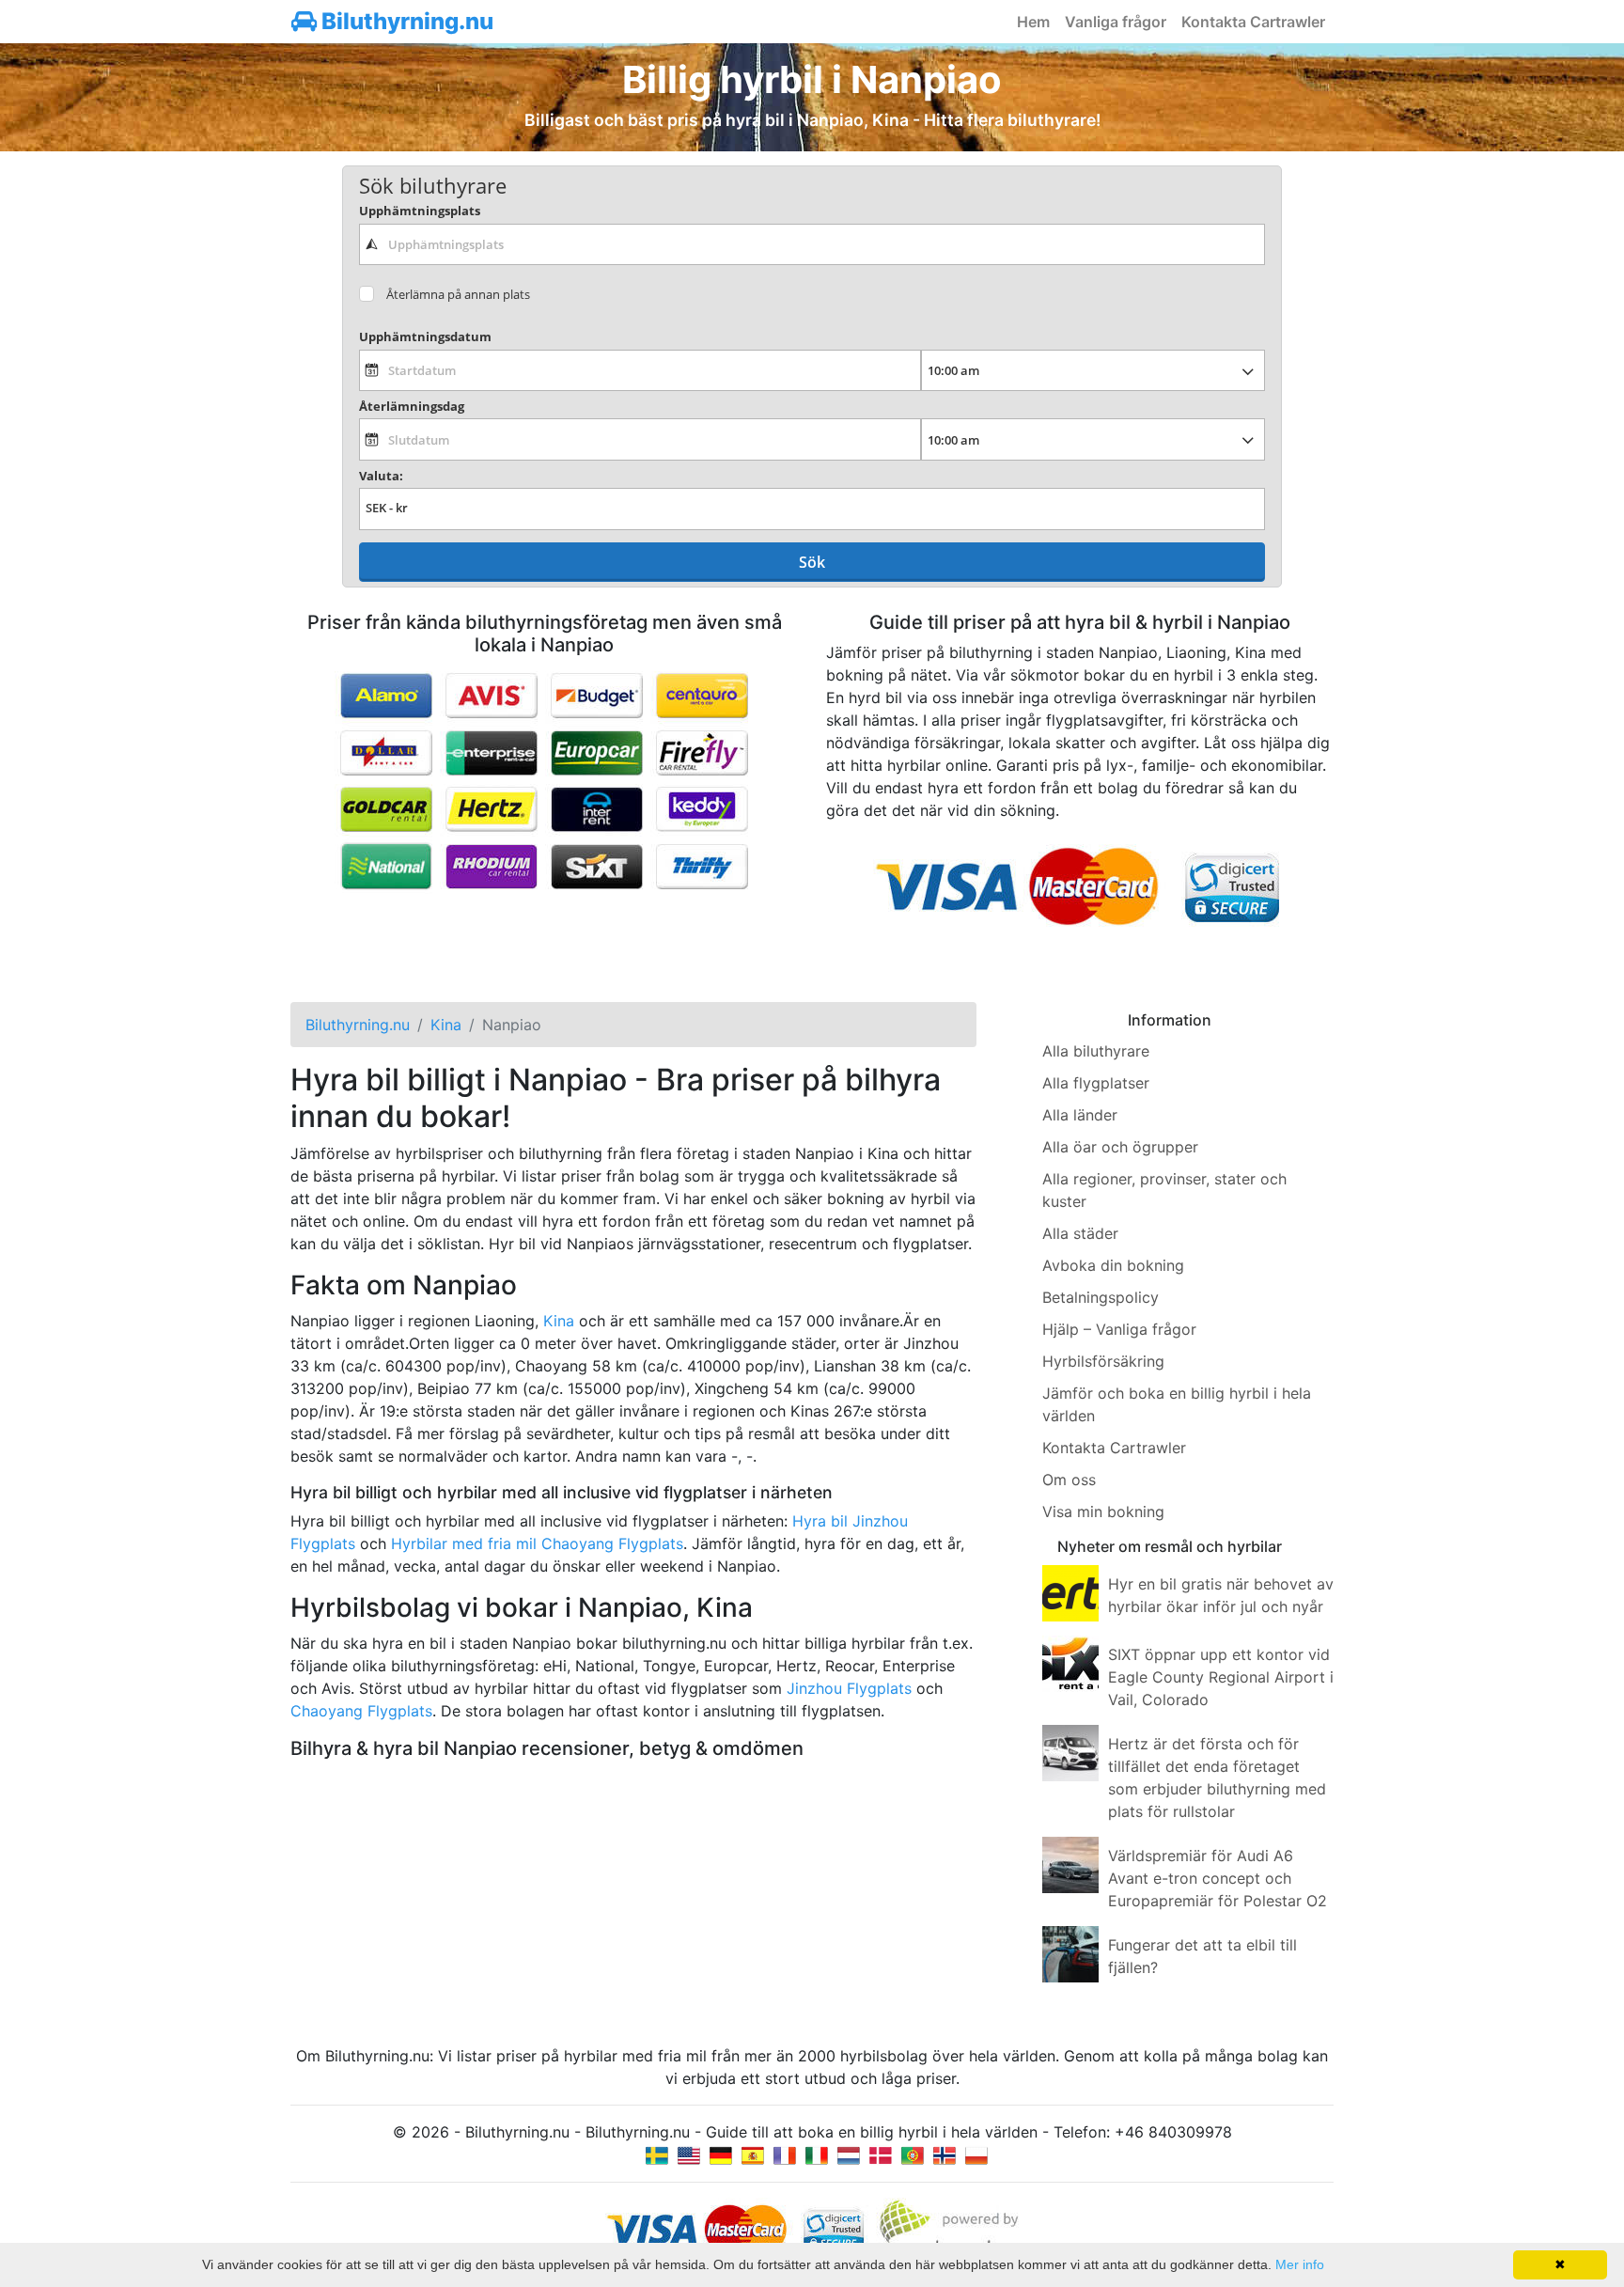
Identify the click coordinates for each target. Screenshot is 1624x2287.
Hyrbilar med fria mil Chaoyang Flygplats (537, 1543)
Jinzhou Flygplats (849, 1688)
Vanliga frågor (1116, 22)
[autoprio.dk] (881, 2154)
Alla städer (1080, 1233)
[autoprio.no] (945, 2154)
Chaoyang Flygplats (361, 1711)
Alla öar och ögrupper (1120, 1147)
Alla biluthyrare (1096, 1051)
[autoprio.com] (689, 2154)
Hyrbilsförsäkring (1103, 1361)
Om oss (1069, 1480)
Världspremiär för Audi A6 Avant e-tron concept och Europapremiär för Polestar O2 (1218, 1878)
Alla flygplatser (1096, 1083)
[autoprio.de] (721, 2154)
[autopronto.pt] (913, 2154)
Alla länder (1080, 1115)
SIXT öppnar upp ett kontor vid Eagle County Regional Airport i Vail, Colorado (1221, 1677)
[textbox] (812, 244)
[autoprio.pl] (976, 2154)
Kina (559, 1321)
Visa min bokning (1103, 1512)
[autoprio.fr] (785, 2154)
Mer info (1300, 2264)
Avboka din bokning (1113, 1265)
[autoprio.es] (753, 2154)
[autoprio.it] (817, 2154)
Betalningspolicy (1101, 1297)
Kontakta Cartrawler (1253, 22)
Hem (1033, 22)
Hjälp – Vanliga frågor (1119, 1329)
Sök (812, 562)
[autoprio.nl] (849, 2154)
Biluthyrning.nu (405, 21)
